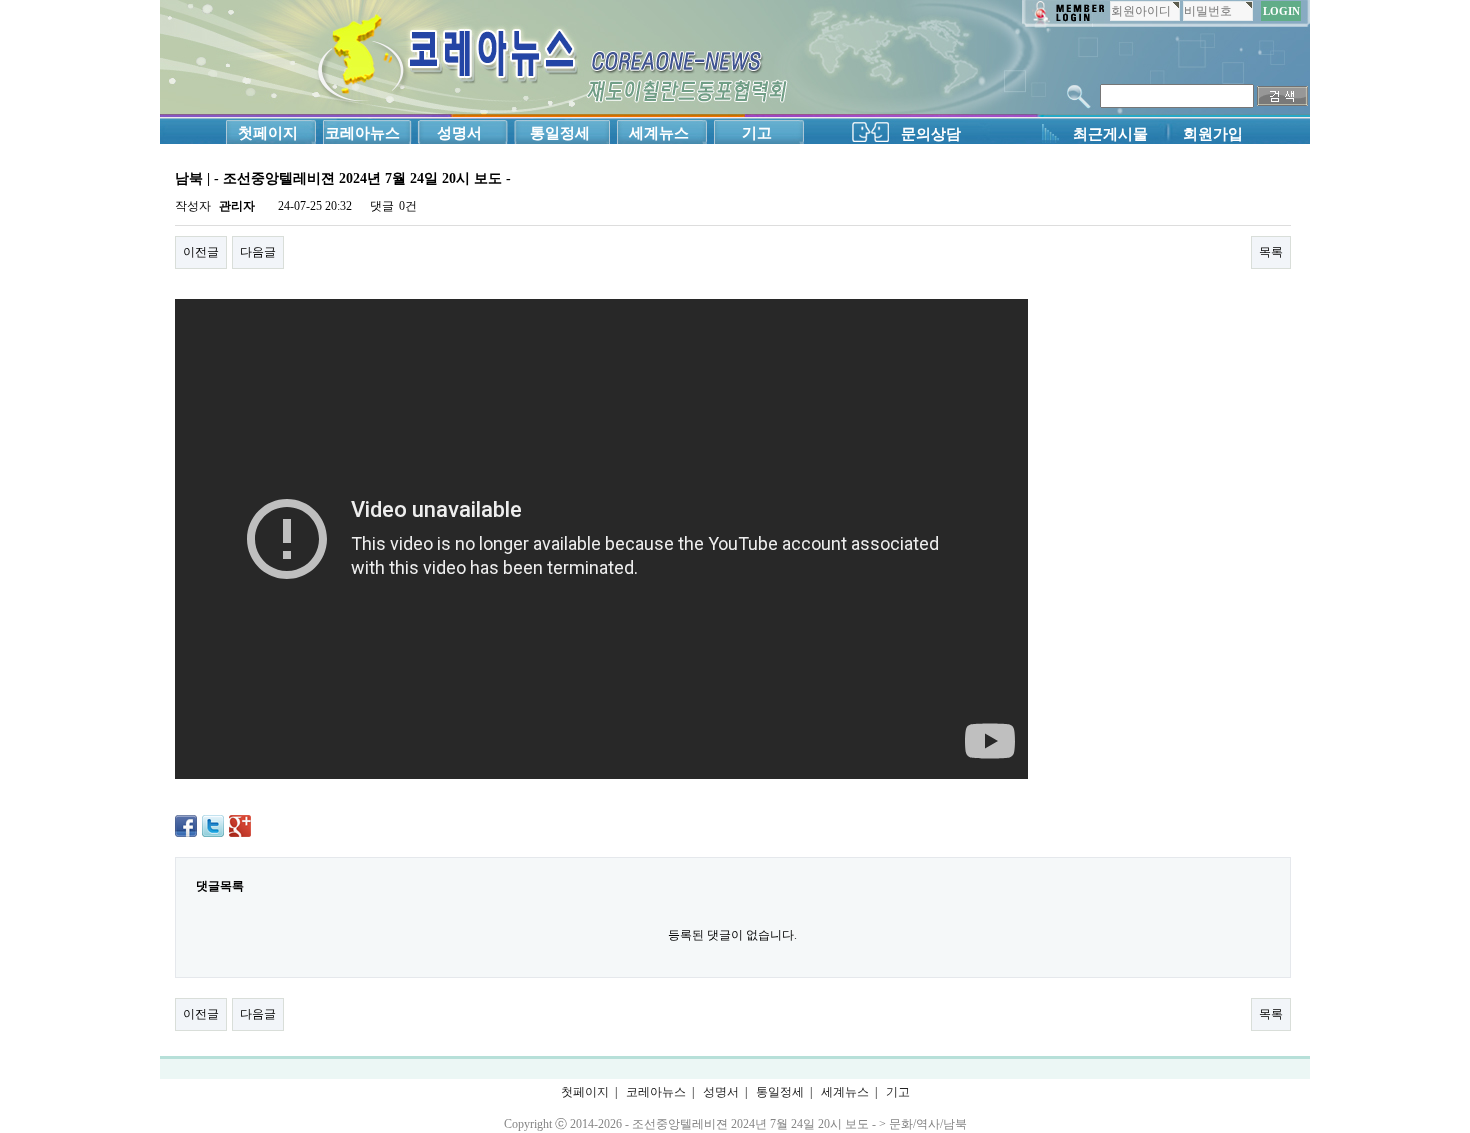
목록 (1271, 252)
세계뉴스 (659, 133)
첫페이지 (268, 133)
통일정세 (560, 133)
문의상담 (931, 134)
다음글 (258, 252)
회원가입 (1213, 134)
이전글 (201, 252)
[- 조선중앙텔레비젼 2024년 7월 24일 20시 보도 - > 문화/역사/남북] (550, 59)
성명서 (459, 133)
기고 (757, 133)
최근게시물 (1110, 134)
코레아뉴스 (362, 133)
